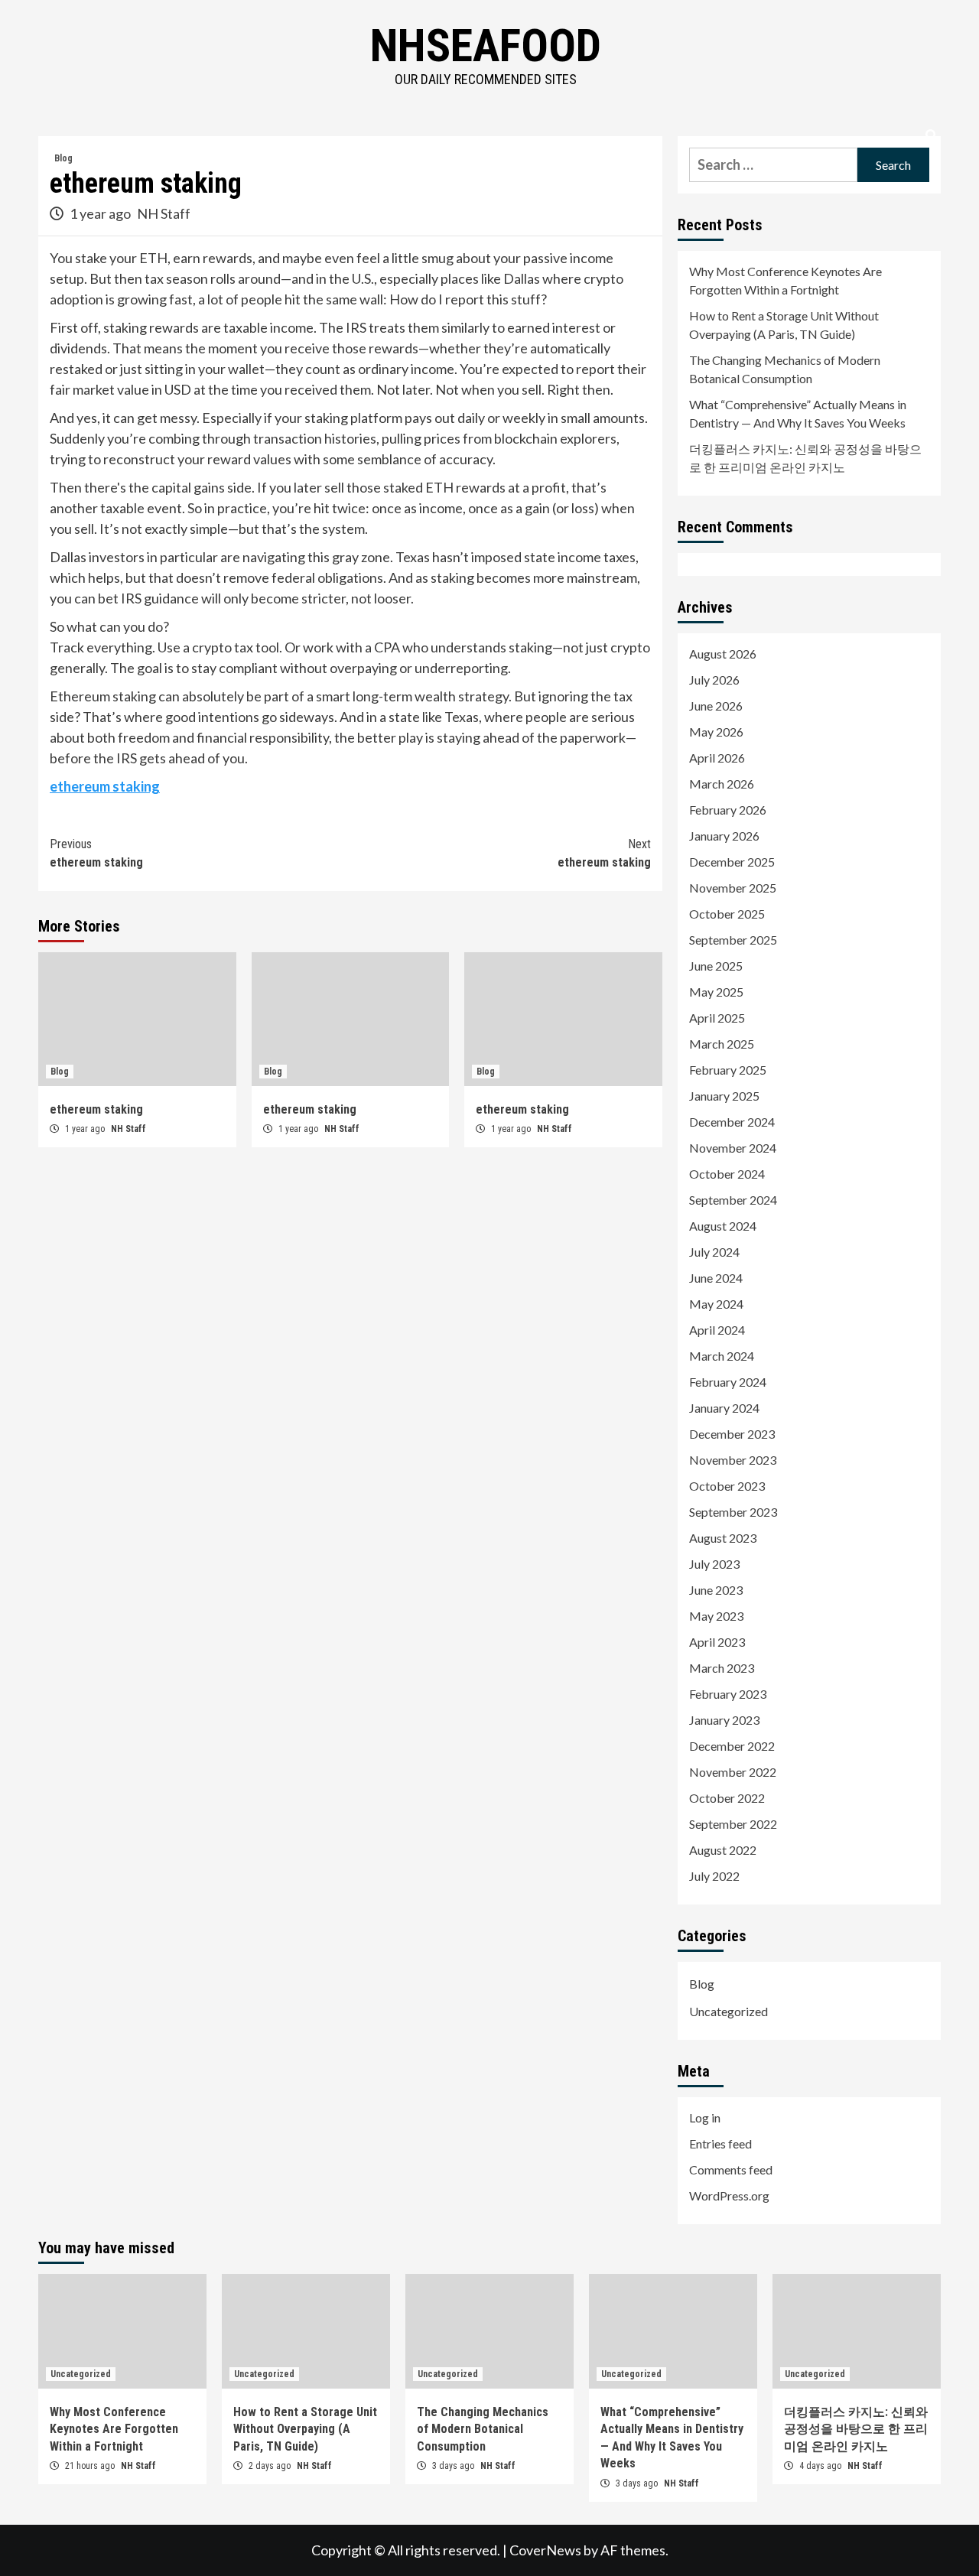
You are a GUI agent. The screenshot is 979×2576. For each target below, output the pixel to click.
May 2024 (716, 1304)
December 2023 (732, 1434)
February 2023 (728, 1694)
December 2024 (732, 1122)
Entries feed (720, 2143)
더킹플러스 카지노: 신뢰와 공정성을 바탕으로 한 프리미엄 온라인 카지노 (805, 458)
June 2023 (716, 1590)
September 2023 (733, 1512)
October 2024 (727, 1174)
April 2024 (717, 1330)
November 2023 (733, 1460)
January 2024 (724, 1408)
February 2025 (728, 1070)
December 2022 (732, 1746)
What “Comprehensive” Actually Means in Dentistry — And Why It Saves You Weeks (798, 413)
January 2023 (724, 1720)
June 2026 (716, 706)
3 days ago (454, 2466)
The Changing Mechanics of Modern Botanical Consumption (785, 369)
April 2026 (717, 758)
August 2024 (723, 1226)
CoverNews (545, 2550)
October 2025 (727, 914)
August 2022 (723, 1850)
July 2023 (714, 1564)
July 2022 (714, 1876)
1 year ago (101, 213)
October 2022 (727, 1798)
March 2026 (722, 784)
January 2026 (724, 836)
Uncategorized (729, 2011)
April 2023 (717, 1642)
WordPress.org (729, 2195)
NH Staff (164, 213)
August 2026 (723, 654)
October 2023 (727, 1486)
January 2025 (724, 1096)
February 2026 (728, 810)
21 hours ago (91, 2466)
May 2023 (716, 1616)
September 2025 (733, 940)
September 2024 (733, 1200)
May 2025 (716, 992)
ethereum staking (105, 786)
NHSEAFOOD (486, 46)
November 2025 (733, 888)
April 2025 (717, 1018)
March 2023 (722, 1668)
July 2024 (714, 1252)
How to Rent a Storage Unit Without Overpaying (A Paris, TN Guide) (784, 325)
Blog (63, 158)
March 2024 (722, 1356)
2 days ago (271, 2466)
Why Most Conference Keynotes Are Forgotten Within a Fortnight (785, 280)
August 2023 (723, 1538)
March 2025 (722, 1044)
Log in (705, 2117)
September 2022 (733, 1824)
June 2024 (716, 1278)
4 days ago (821, 2466)
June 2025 (716, 966)
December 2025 (732, 862)
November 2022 (733, 1772)
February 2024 (728, 1382)
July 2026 (714, 680)
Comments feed (731, 2169)
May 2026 (716, 732)
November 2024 (733, 1148)
